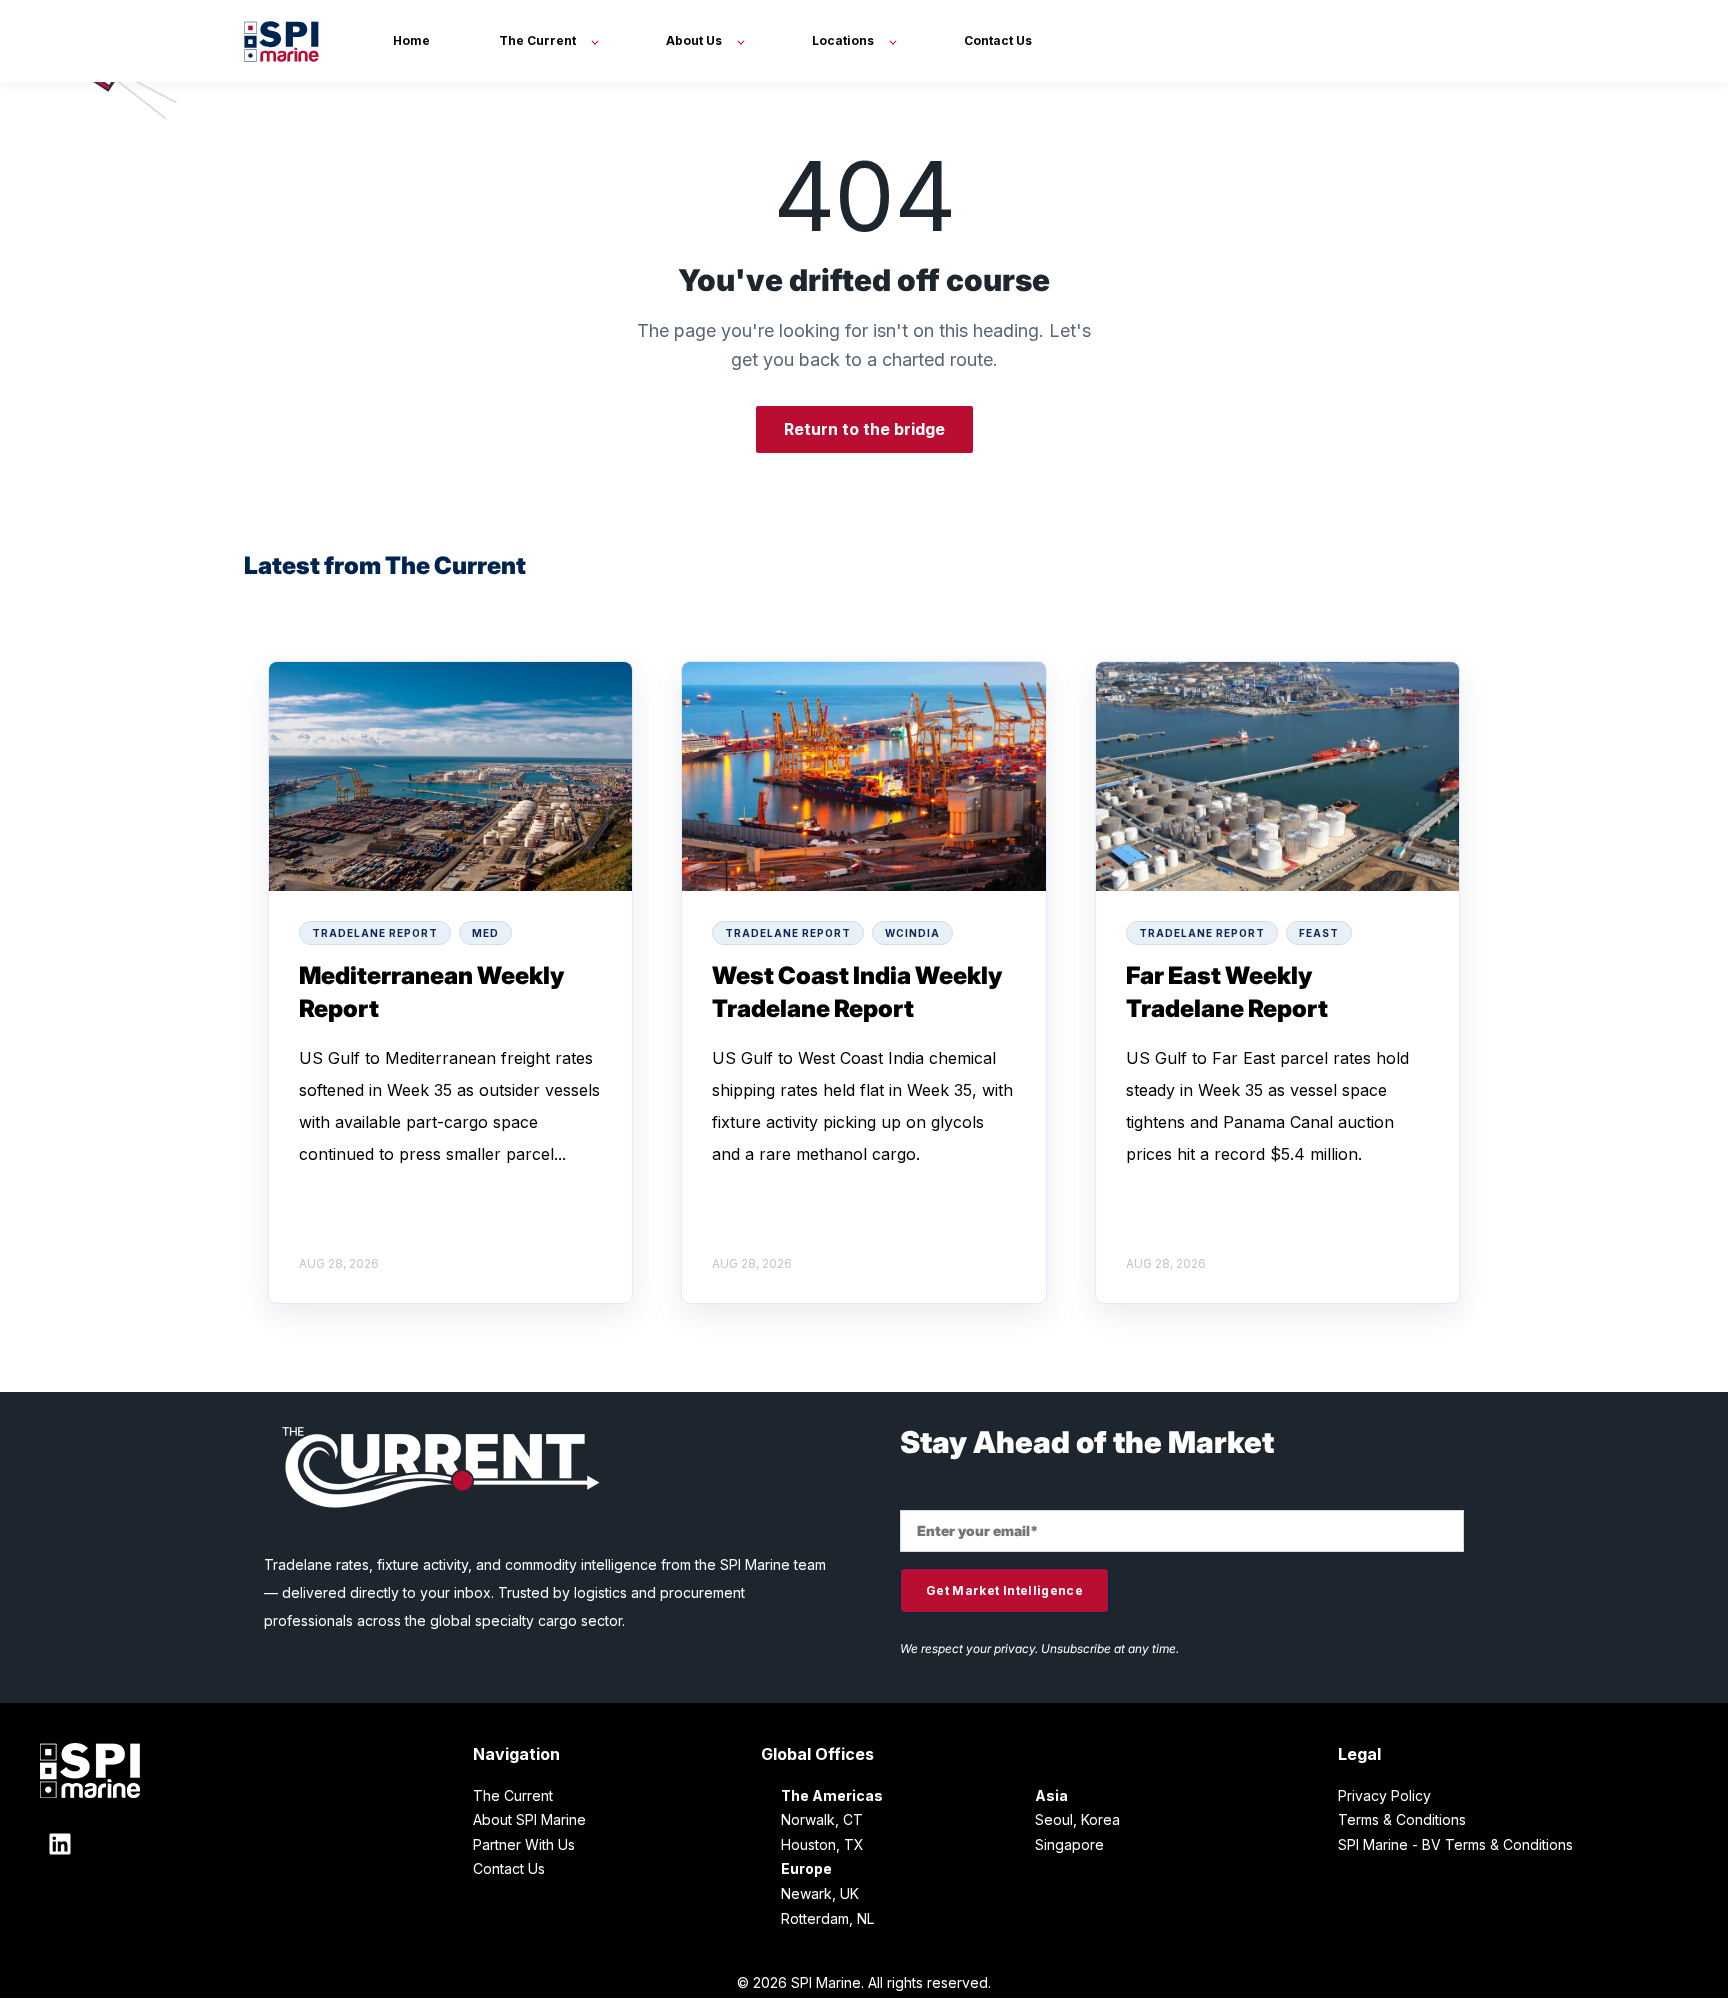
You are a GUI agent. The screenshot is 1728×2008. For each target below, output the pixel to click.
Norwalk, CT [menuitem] (822, 1819)
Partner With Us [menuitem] (524, 1844)
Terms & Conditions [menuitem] (1402, 1819)
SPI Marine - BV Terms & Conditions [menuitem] (1455, 1844)
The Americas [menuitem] (832, 1795)
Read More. (343, 1186)
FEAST (1319, 933)
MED (485, 933)
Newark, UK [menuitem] (820, 1893)
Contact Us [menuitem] (509, 1868)
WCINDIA (912, 933)
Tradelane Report (375, 933)
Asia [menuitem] (1051, 1795)
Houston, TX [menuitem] (822, 1844)
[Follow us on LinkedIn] (60, 1844)
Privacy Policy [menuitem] (1384, 1795)
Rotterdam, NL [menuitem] (827, 1918)
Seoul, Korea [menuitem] (1077, 1819)
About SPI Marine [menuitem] (529, 1819)
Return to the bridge (864, 429)
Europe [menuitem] (806, 1868)
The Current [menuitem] (513, 1795)
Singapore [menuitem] (1069, 1844)
